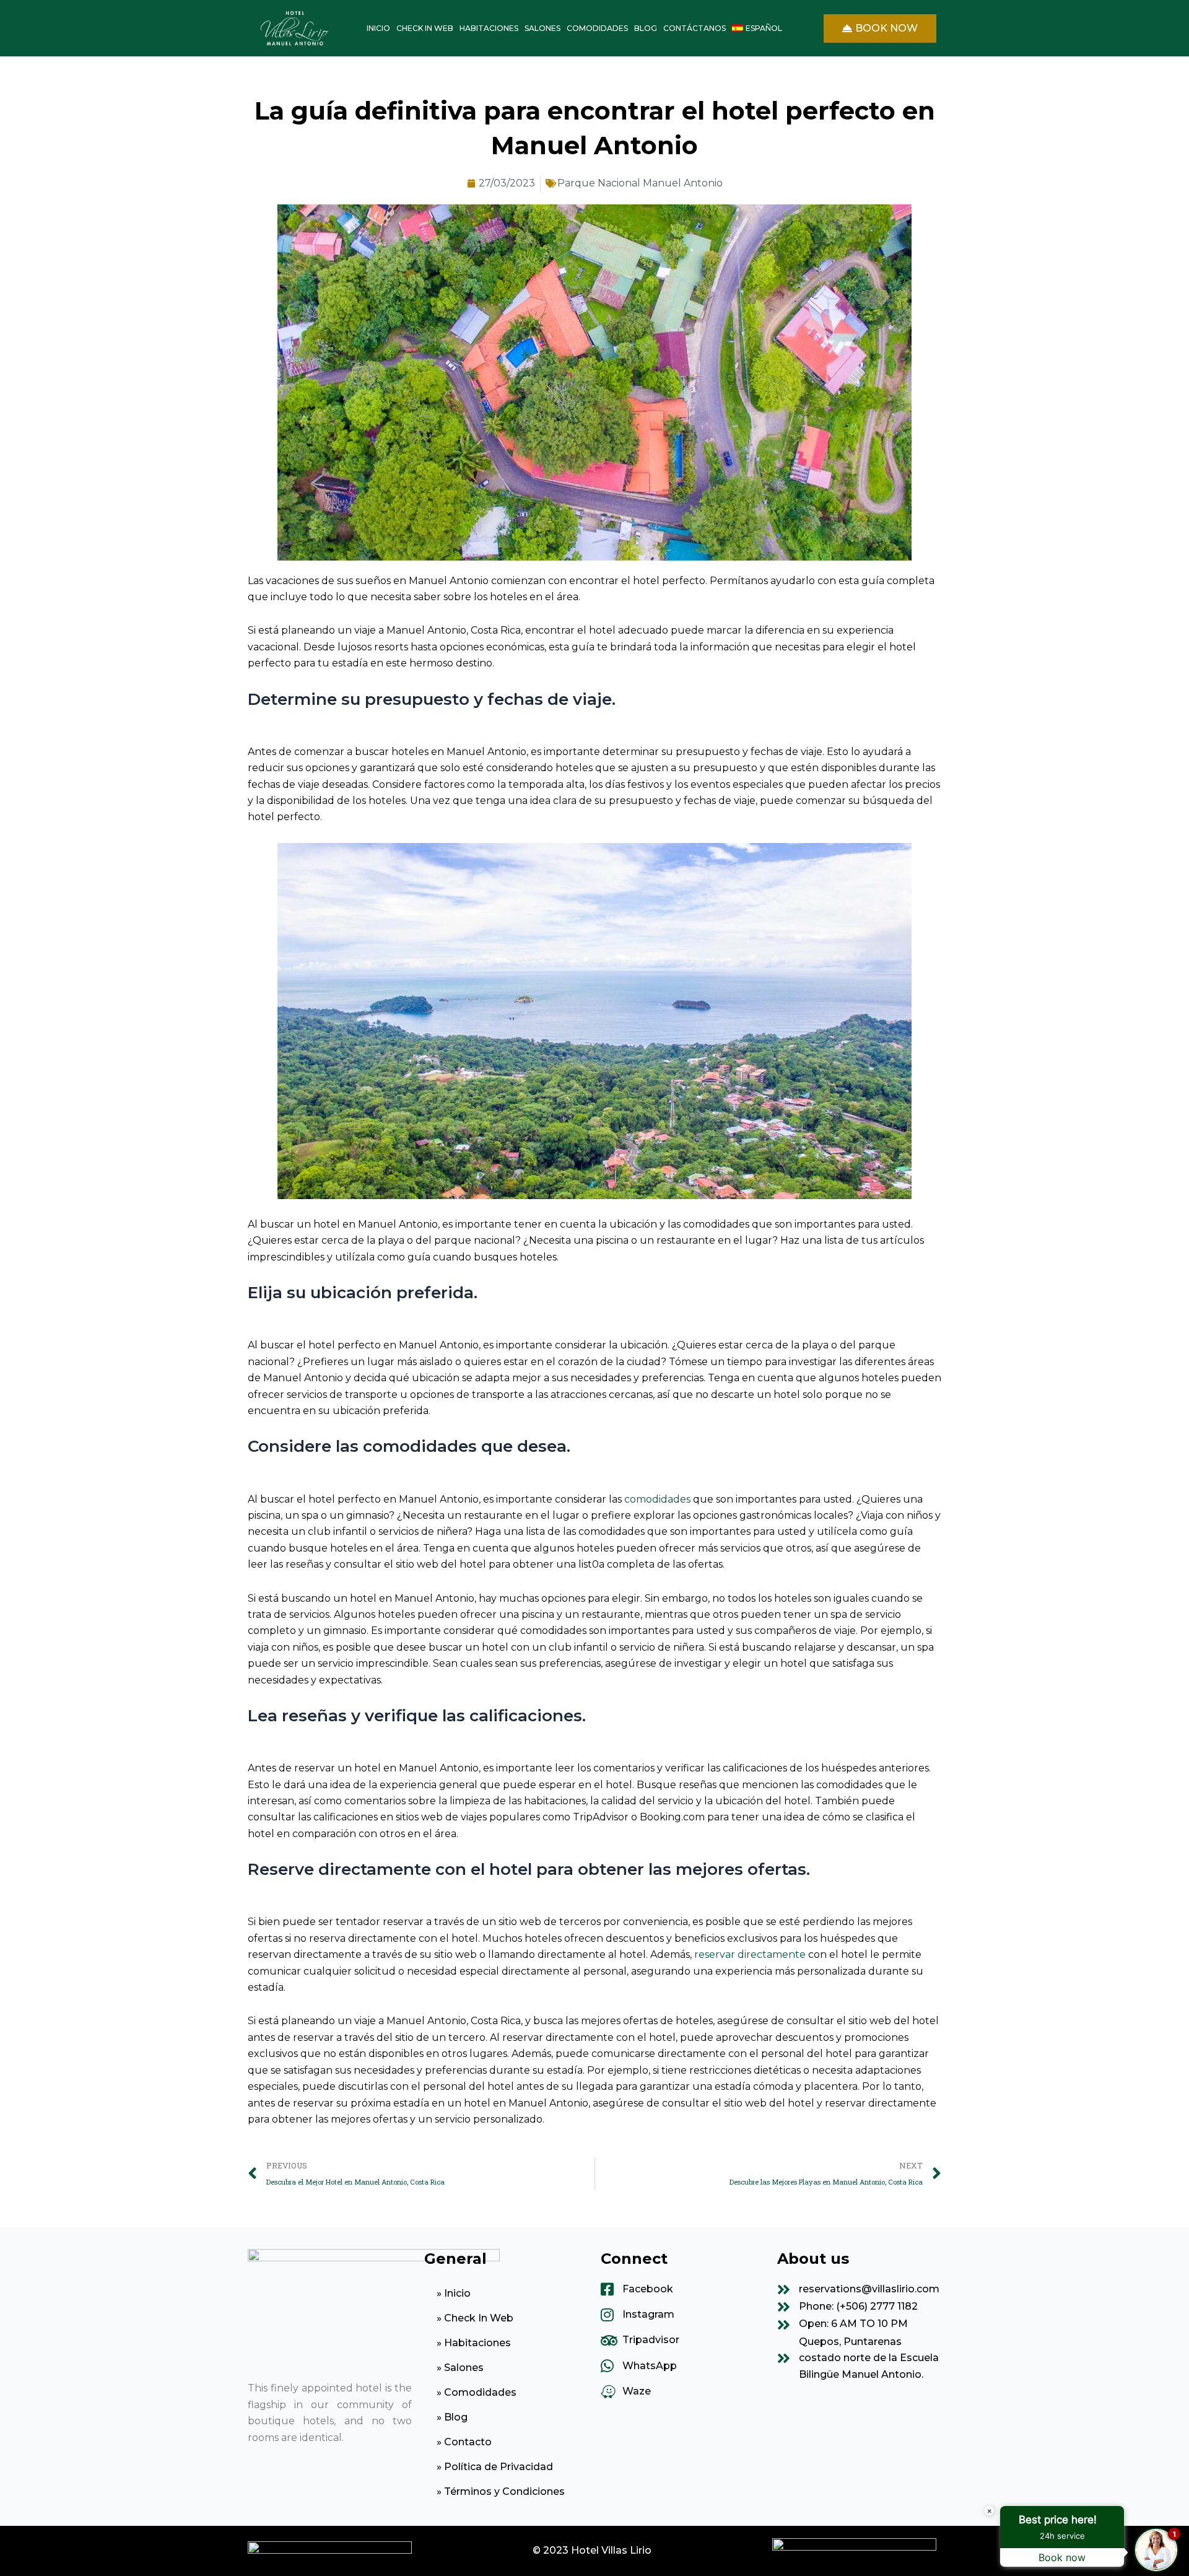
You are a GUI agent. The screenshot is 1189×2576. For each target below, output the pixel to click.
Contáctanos (695, 28)
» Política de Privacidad (495, 2467)
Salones (542, 28)
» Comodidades (477, 2392)
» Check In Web (475, 2318)
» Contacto (464, 2442)
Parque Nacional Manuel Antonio (640, 183)
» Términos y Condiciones (501, 2491)
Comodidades (597, 28)
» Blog (452, 2417)
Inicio (378, 28)
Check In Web (425, 28)
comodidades (657, 1499)
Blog (646, 28)
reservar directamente (750, 1954)
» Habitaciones (474, 2343)
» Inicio (454, 2293)
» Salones (460, 2368)
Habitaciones (489, 28)
